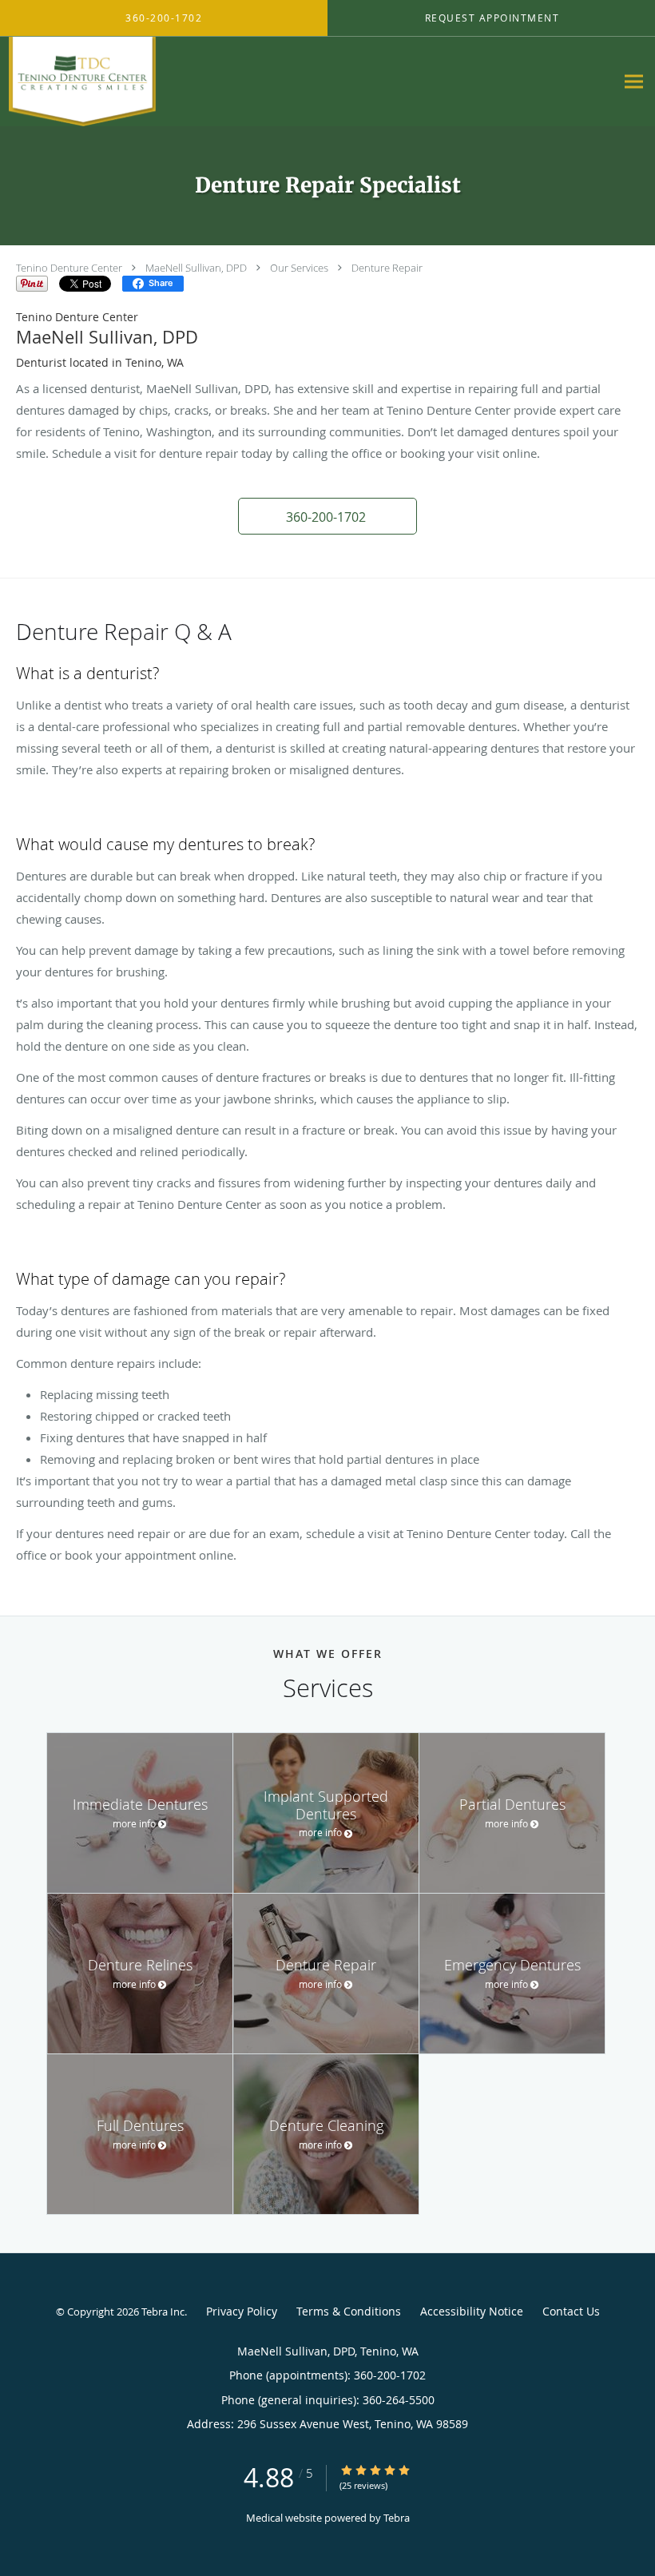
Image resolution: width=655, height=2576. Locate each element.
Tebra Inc (163, 2312)
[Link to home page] (78, 81)
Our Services (299, 268)
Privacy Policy (242, 2311)
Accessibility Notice (472, 2311)
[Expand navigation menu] (634, 82)
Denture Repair (387, 268)
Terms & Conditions (349, 2311)
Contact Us (571, 2311)
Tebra (397, 2518)
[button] (327, 516)
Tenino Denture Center (69, 268)
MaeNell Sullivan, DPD (196, 268)
